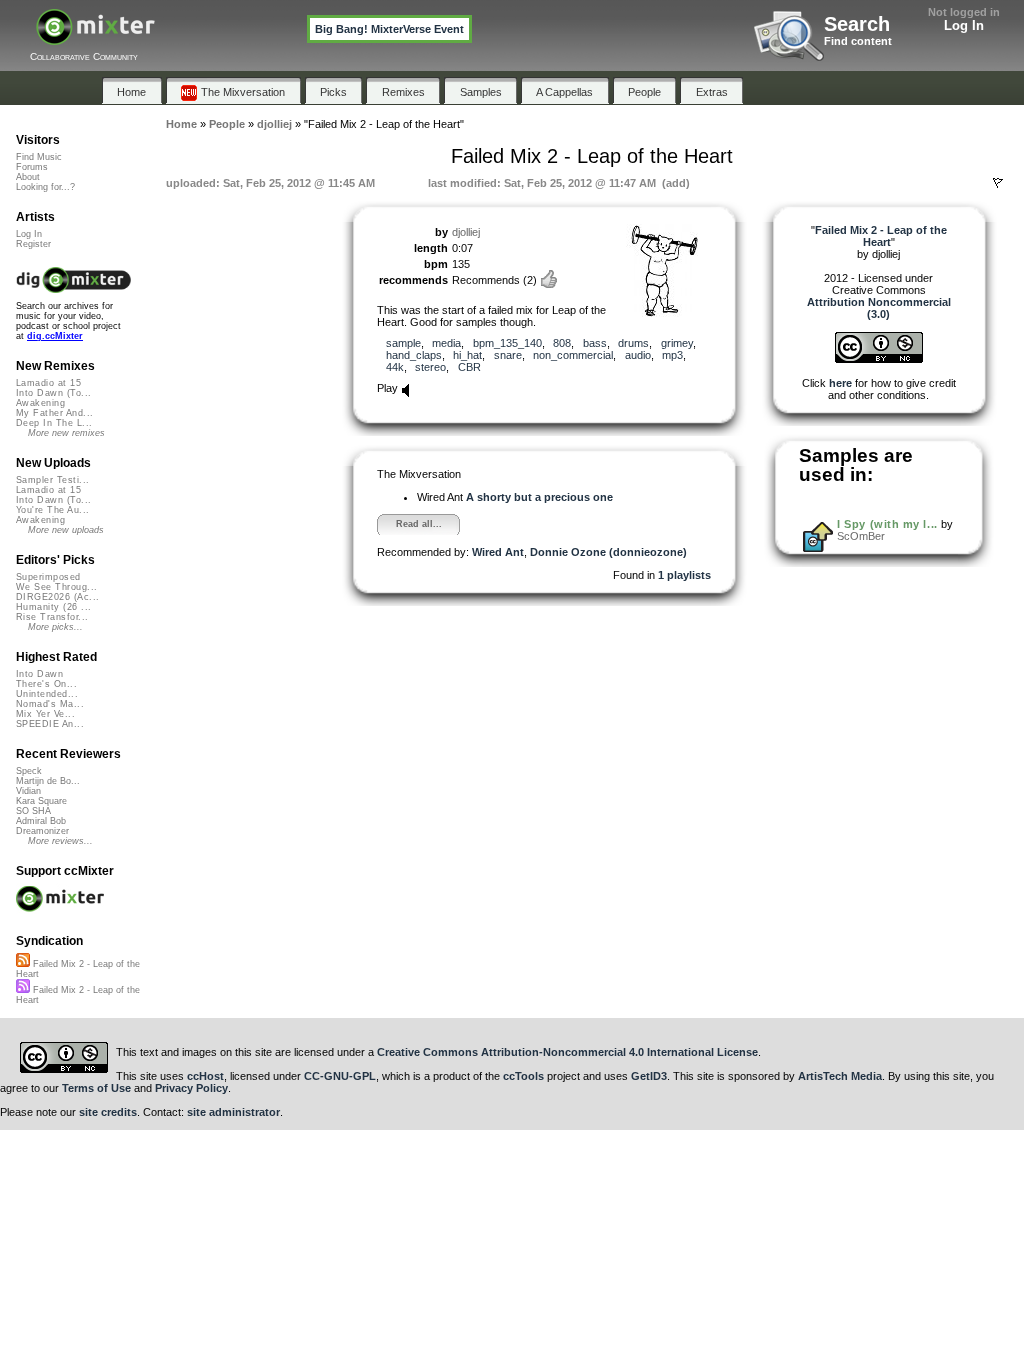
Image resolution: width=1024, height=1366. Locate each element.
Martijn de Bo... (48, 781)
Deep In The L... (54, 423)
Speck (29, 771)
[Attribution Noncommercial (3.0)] (879, 359)
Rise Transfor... (52, 617)
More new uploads (66, 530)
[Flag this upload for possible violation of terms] (998, 183)
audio (638, 355)
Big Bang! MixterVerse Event (389, 29)
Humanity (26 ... (53, 607)
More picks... (55, 627)
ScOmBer (861, 536)
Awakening (40, 403)
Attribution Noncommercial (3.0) (879, 308)
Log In (964, 25)
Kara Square (41, 801)
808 (562, 343)
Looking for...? (45, 187)
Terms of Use (96, 1088)
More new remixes (66, 433)
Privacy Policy (191, 1088)
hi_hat (467, 355)
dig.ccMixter (55, 336)
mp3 (672, 355)
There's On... (46, 684)
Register (33, 244)
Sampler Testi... (52, 480)
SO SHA (33, 811)
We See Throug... (56, 587)
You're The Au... (52, 510)
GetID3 (649, 1076)
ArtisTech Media (840, 1076)
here (840, 383)
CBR (469, 367)
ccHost (205, 1076)
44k (395, 367)
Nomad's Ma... (50, 704)
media (446, 343)
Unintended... (47, 694)
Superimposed (48, 577)
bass (595, 343)
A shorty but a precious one (539, 497)
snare (508, 355)
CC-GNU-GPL (340, 1076)
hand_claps (414, 355)
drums (633, 343)
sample (403, 343)
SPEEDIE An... (50, 724)
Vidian (28, 791)
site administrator (233, 1112)
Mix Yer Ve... (45, 714)
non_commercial (573, 355)
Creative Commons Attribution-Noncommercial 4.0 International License (567, 1052)
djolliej (466, 232)
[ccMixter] (95, 37)
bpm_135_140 (507, 343)
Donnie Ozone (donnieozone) (608, 552)
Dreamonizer (42, 831)
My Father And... (54, 413)
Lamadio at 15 (48, 383)
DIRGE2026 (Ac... (57, 597)
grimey (677, 343)
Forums (32, 167)
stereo (430, 367)
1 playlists (684, 575)
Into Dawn (39, 674)
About (28, 177)
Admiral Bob (41, 821)
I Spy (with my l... (887, 524)
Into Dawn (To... (53, 393)
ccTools (523, 1076)
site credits (108, 1112)
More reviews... (60, 841)
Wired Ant (498, 552)
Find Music (39, 157)
